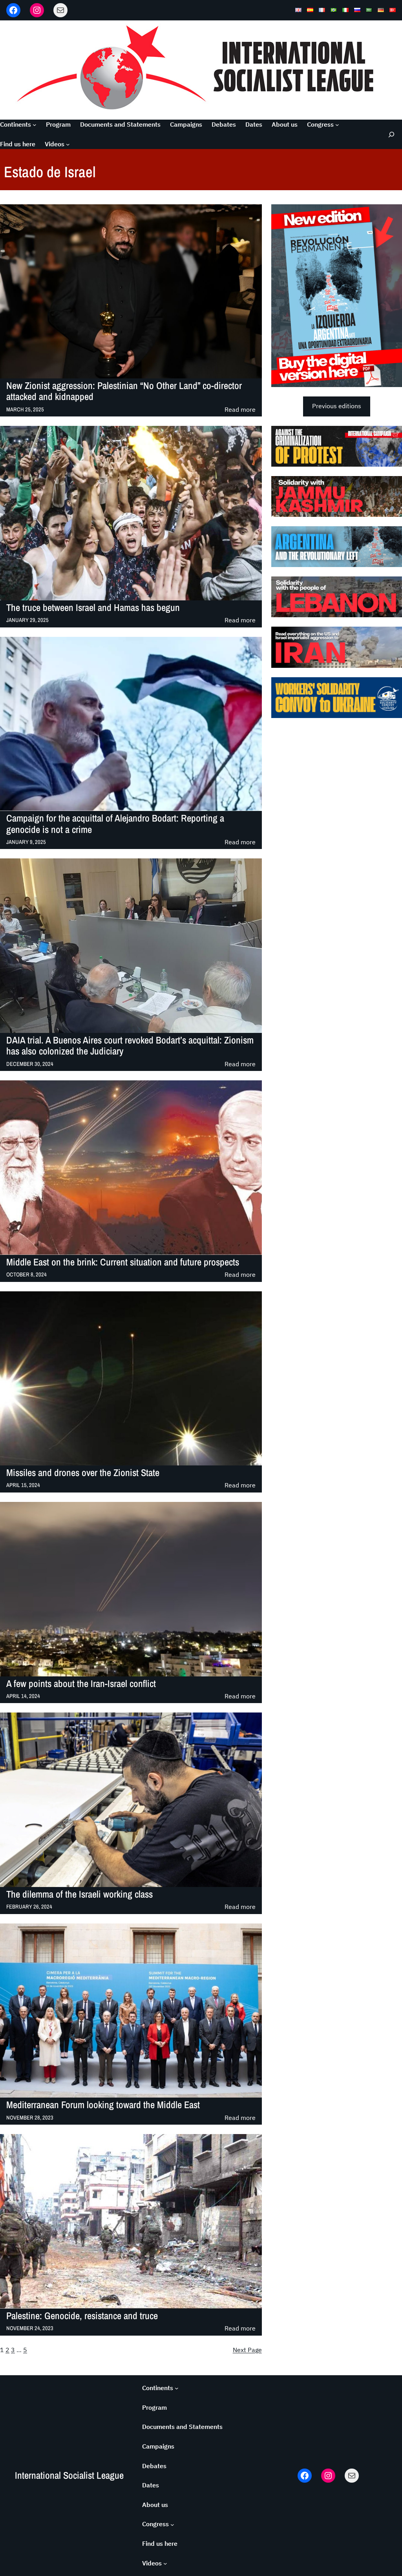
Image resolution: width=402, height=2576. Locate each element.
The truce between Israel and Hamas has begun (93, 608)
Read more (240, 410)
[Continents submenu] (35, 125)
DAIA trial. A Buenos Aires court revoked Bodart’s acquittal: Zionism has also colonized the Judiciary (130, 1046)
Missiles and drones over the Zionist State (83, 1473)
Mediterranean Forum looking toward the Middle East (103, 2105)
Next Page (247, 2350)
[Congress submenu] (337, 125)
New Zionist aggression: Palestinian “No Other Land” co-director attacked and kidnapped (124, 392)
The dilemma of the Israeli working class (79, 1894)
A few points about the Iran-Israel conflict (81, 1684)
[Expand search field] (390, 134)
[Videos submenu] (68, 144)
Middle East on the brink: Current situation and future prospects (123, 1262)
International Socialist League (69, 2475)
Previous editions (337, 406)
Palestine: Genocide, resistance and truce (82, 2316)
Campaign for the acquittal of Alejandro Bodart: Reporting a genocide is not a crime (115, 824)
